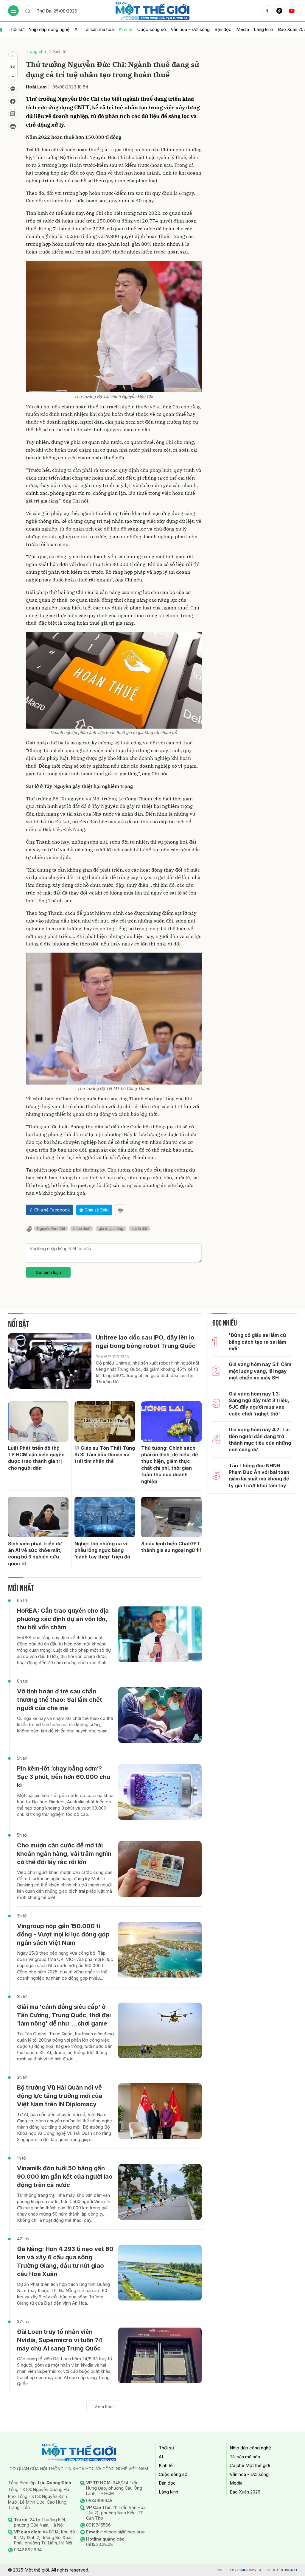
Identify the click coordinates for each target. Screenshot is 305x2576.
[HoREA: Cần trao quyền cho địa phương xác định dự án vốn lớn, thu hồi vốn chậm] (160, 1634)
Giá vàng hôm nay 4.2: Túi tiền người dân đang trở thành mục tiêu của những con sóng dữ (260, 1439)
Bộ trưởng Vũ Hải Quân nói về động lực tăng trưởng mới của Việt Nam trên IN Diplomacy (60, 2096)
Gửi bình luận (48, 1272)
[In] (121, 1210)
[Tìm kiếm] (28, 11)
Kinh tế (126, 29)
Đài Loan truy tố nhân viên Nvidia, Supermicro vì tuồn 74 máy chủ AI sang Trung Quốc (60, 2340)
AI (77, 29)
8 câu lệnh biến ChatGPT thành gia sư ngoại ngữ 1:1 (171, 1547)
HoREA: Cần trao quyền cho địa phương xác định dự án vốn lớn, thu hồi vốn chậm (63, 1619)
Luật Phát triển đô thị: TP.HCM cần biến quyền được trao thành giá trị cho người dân (36, 1458)
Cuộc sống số (152, 29)
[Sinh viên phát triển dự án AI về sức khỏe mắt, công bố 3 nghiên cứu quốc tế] (38, 1517)
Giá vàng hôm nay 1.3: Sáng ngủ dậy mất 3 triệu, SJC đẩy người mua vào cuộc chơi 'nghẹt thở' (259, 1404)
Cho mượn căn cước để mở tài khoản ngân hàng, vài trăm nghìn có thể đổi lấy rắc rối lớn (64, 1854)
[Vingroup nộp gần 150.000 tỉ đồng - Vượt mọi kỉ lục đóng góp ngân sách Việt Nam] (160, 1950)
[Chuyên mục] (13, 11)
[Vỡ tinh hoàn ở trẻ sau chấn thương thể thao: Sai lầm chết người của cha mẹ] (160, 1715)
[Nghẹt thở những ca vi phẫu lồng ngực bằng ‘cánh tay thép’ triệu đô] (105, 1517)
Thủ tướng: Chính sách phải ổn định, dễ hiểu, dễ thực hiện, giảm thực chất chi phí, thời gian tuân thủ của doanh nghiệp (170, 1465)
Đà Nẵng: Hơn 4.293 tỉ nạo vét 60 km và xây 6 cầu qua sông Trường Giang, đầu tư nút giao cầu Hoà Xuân (65, 2261)
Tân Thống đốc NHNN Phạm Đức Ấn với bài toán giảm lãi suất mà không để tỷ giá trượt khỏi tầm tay (259, 1476)
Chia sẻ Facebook (52, 1210)
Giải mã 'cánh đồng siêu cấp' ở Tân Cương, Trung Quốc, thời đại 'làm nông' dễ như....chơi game (64, 2015)
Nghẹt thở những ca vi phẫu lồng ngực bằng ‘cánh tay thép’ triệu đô (102, 1550)
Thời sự (16, 29)
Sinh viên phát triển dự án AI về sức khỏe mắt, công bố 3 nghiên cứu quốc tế (35, 1554)
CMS (247, 2570)
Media (243, 29)
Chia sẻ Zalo (97, 1210)
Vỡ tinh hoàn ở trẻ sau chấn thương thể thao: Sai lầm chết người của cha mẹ (60, 1700)
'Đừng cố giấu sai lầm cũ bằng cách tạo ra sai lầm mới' (257, 1342)
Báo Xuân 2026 (245, 2492)
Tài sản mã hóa (99, 29)
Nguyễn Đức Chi (51, 1229)
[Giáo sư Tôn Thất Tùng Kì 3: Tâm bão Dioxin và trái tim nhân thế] (105, 1421)
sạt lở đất (139, 1229)
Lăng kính (263, 29)
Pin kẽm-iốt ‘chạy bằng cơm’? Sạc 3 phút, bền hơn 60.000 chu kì (64, 1777)
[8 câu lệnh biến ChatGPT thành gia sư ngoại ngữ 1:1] (171, 1517)
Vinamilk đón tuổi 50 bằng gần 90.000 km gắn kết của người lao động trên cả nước (65, 2177)
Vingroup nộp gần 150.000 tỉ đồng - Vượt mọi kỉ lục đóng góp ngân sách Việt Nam (63, 1934)
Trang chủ (36, 51)
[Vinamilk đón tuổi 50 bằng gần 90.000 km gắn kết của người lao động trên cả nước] (160, 2192)
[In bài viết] (13, 126)
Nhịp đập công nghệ (49, 29)
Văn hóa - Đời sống (190, 29)
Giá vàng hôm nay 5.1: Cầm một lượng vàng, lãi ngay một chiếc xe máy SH (260, 1371)
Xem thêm (105, 2406)
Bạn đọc (223, 29)
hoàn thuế (82, 1229)
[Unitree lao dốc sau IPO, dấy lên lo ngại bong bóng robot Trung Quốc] (50, 1361)
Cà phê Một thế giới (250, 2465)
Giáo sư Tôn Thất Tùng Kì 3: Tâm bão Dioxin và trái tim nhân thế (105, 1455)
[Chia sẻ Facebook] (13, 101)
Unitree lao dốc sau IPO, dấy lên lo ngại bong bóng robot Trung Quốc (146, 1342)
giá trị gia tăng (111, 1229)
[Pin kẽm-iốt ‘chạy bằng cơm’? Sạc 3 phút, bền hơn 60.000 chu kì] (160, 1792)
